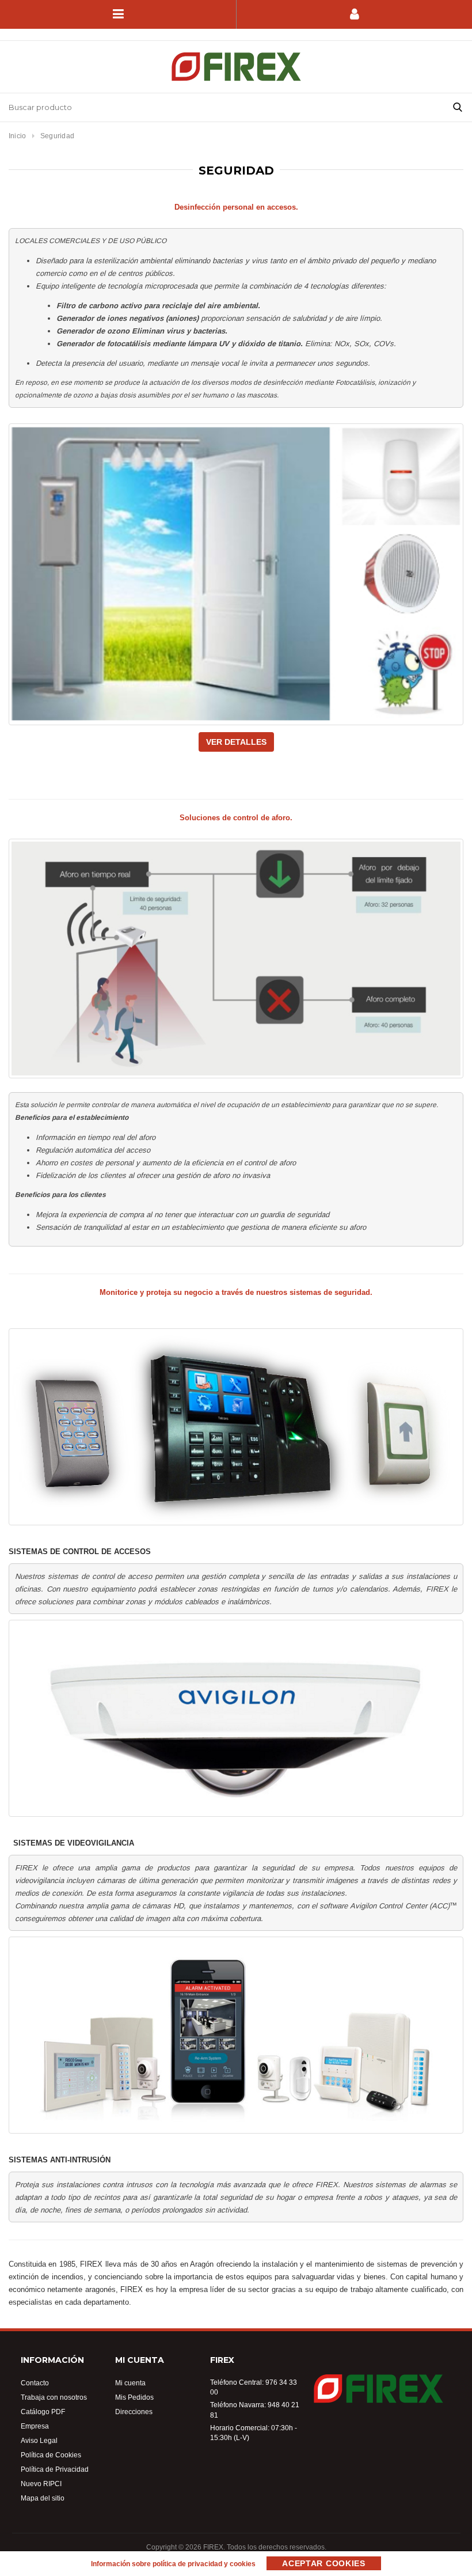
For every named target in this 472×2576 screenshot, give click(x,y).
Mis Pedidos (134, 2397)
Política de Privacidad (55, 2469)
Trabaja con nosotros (54, 2397)
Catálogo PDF (43, 2412)
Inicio (17, 136)
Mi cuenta (130, 2383)
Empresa (35, 2426)
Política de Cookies (51, 2455)
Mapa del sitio (43, 2498)
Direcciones (134, 2412)
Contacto (35, 2383)
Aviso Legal (39, 2440)
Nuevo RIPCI (41, 2484)
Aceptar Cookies (324, 2563)
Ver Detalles (236, 742)
